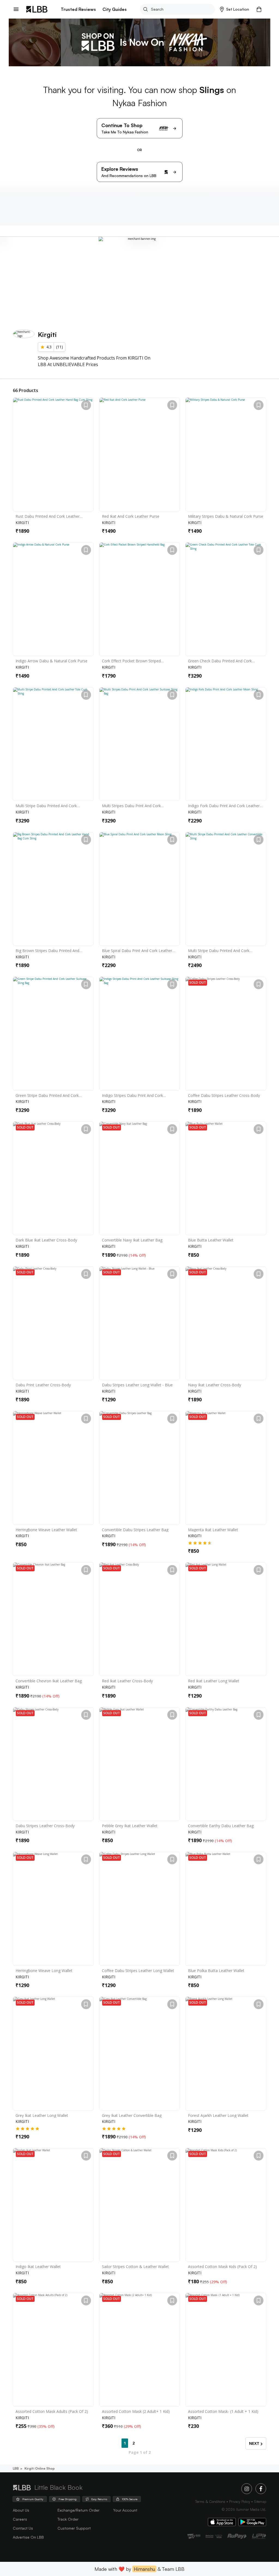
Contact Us (23, 2528)
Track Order (68, 2519)
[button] (234, 9)
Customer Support (74, 2528)
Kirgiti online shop (40, 2468)
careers (20, 2519)
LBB (16, 2468)
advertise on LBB (28, 2537)
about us (21, 2510)
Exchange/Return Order (78, 2510)
